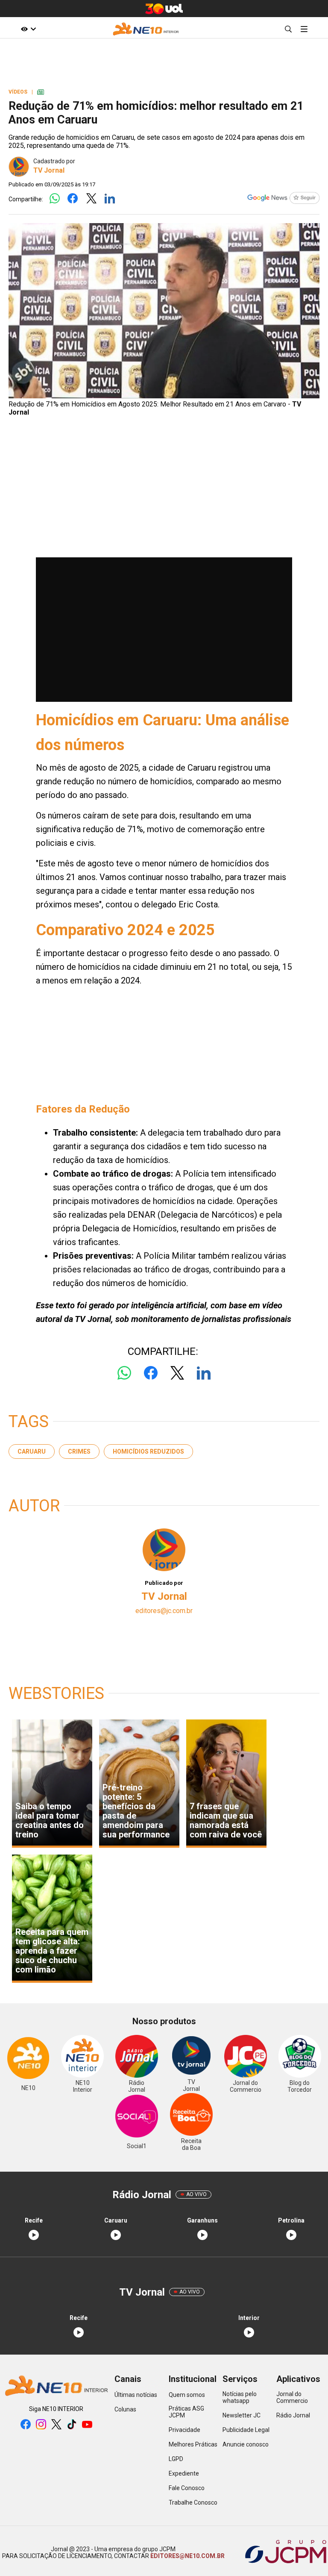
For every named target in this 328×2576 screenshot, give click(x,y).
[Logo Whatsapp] (54, 199)
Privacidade (184, 2430)
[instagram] (41, 2425)
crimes (79, 1451)
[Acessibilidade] (29, 29)
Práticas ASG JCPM (186, 2412)
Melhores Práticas (193, 2444)
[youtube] (87, 2425)
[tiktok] (72, 2425)
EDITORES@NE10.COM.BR (187, 2556)
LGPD (176, 2459)
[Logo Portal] (146, 29)
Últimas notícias (136, 2395)
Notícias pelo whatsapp (240, 2397)
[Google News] (283, 199)
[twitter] (56, 2425)
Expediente (184, 2473)
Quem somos (187, 2395)
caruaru (32, 1451)
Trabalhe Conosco (193, 2502)
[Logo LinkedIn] (110, 199)
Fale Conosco (187, 2488)
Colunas (125, 2409)
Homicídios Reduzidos (148, 1451)
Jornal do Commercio (292, 2397)
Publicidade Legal (246, 2430)
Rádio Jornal (293, 2415)
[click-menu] (304, 29)
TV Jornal (49, 170)
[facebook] (26, 2425)
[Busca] (288, 29)
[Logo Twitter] (91, 199)
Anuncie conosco (246, 2444)
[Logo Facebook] (73, 199)
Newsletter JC (242, 2415)
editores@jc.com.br (164, 1611)
